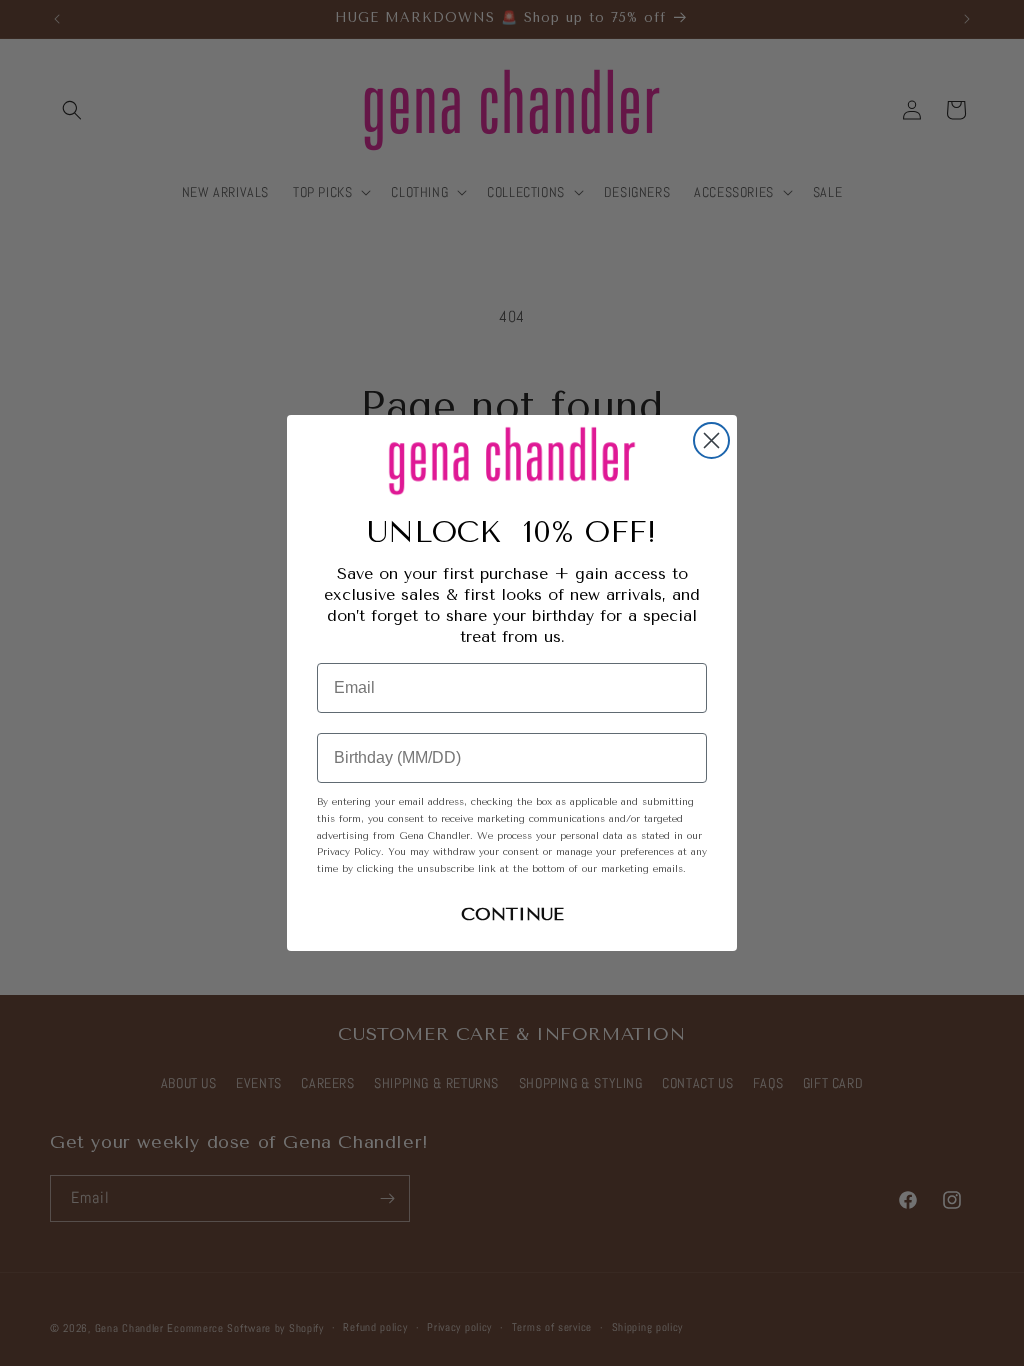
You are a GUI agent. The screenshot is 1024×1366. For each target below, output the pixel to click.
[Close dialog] (711, 440)
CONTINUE (512, 914)
